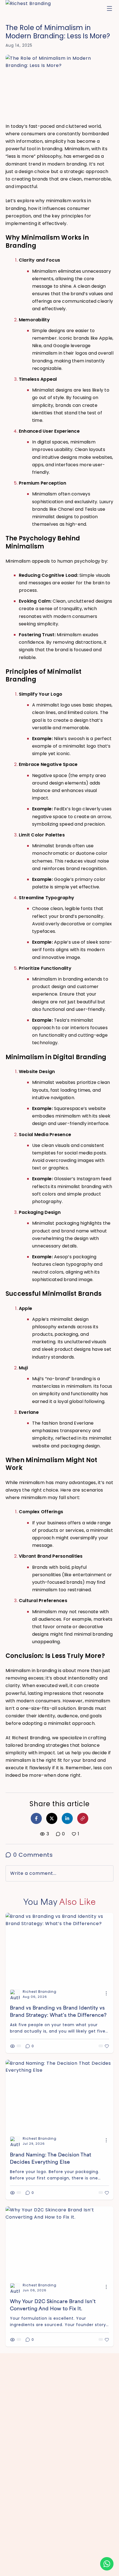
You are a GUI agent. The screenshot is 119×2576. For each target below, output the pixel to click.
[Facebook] (34, 2569)
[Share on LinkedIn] (67, 1818)
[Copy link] (83, 1818)
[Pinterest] (64, 2569)
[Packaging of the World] (94, 2569)
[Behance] (54, 2569)
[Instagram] (24, 2569)
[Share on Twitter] (52, 1818)
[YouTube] (74, 2569)
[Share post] (106, 1993)
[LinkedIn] (44, 2569)
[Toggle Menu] (109, 8)
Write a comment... (33, 1873)
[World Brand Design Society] (83, 2569)
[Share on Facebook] (36, 1818)
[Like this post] (104, 2046)
